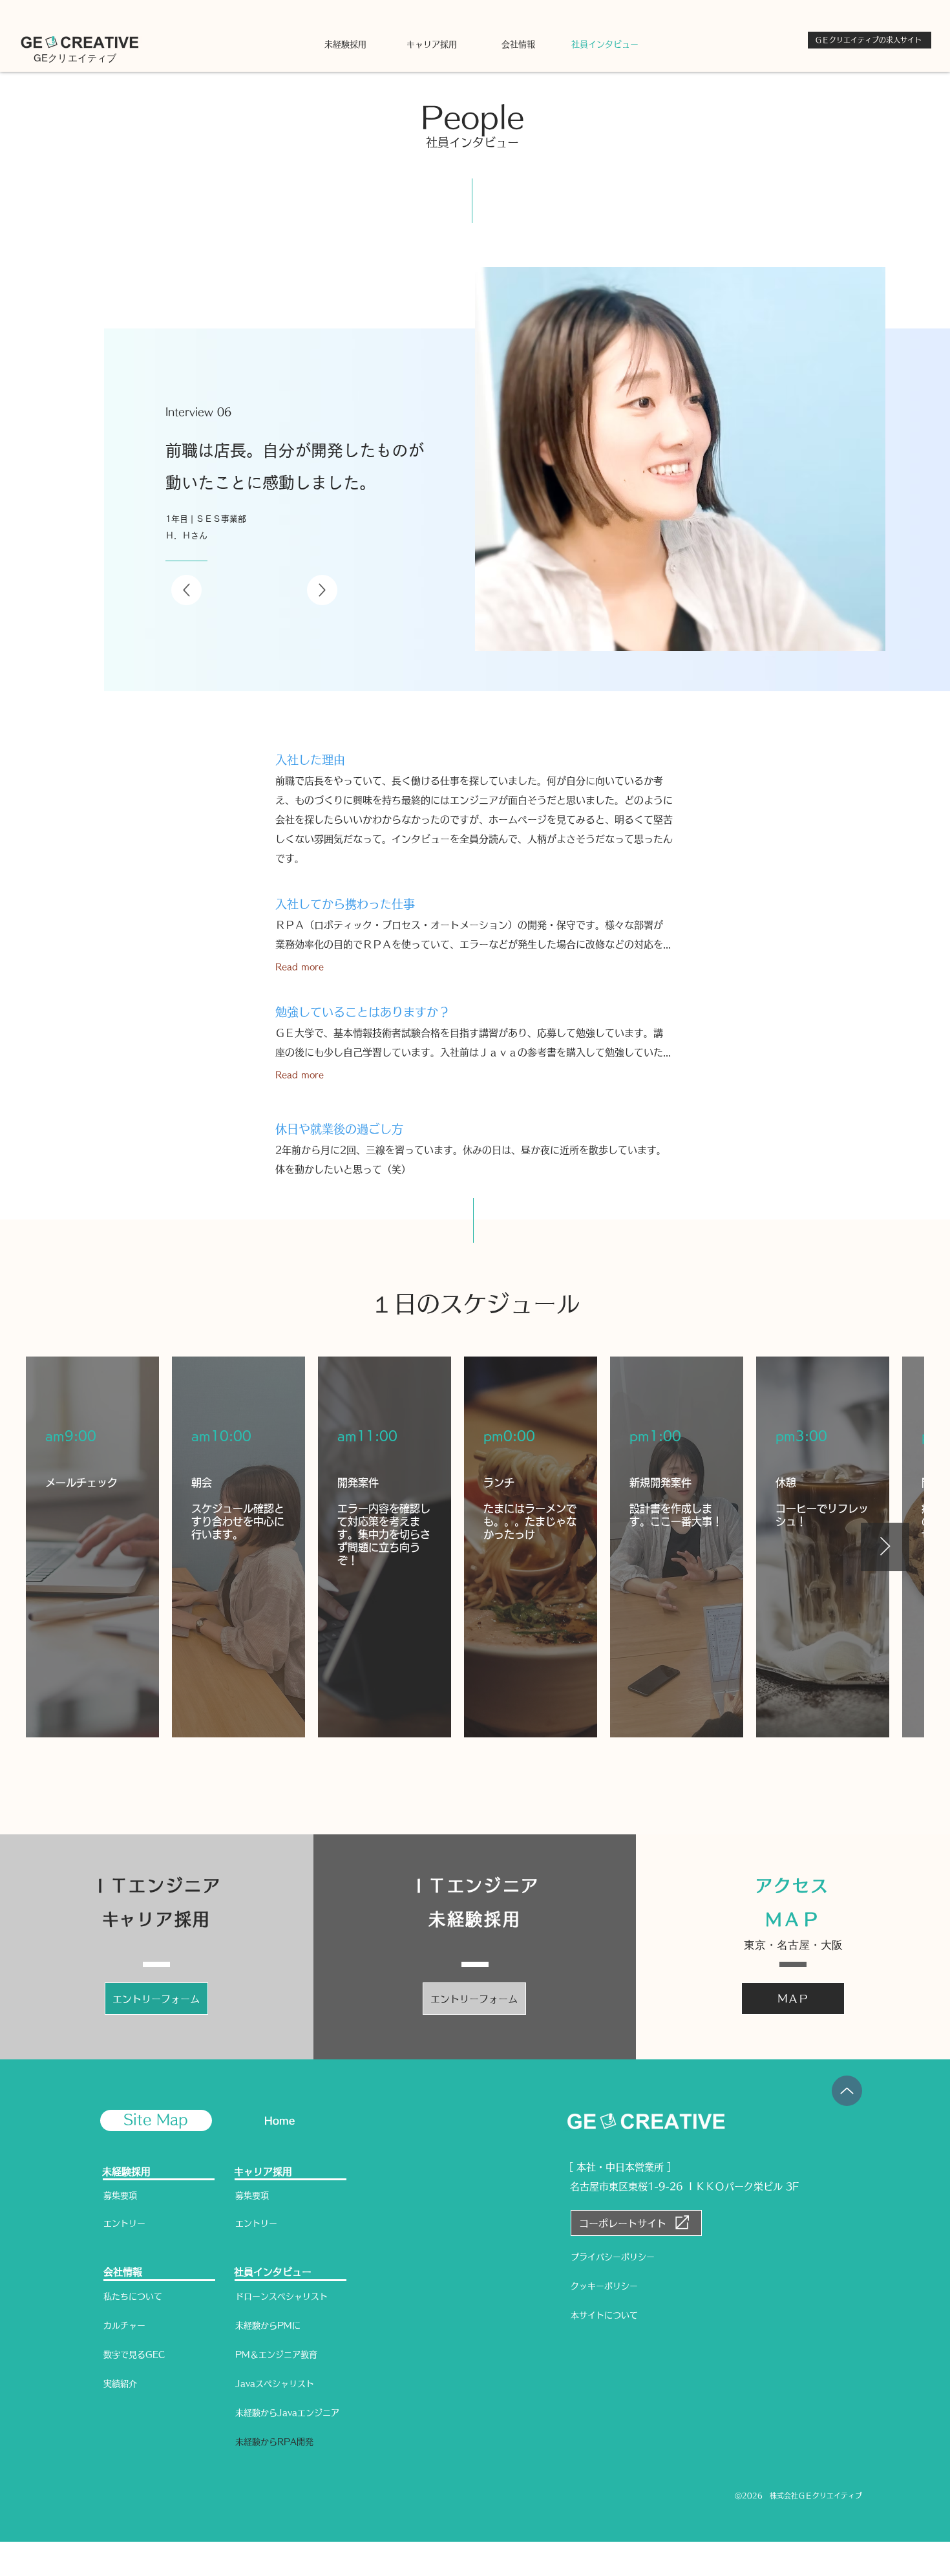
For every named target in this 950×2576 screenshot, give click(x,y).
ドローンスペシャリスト (281, 2296)
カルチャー (124, 2325)
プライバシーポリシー (613, 2257)
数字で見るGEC (134, 2355)
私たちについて (133, 2296)
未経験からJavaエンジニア (287, 2413)
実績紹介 (120, 2384)
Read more (300, 967)
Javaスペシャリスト (275, 2384)
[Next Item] (885, 1547)
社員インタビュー (273, 2272)
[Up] (186, 590)
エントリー (124, 2223)
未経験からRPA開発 (274, 2442)
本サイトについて (604, 2315)
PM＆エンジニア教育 (276, 2355)
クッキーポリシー (604, 2286)
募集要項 (120, 2195)
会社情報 (123, 2272)
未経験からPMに (268, 2325)
